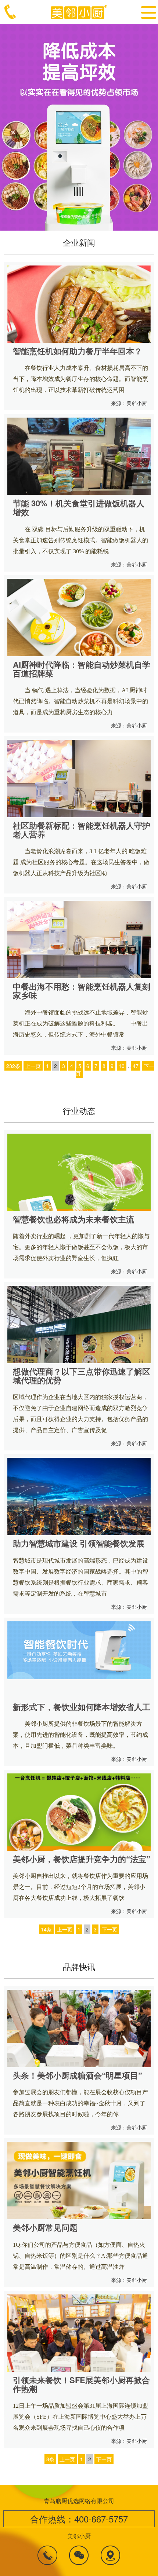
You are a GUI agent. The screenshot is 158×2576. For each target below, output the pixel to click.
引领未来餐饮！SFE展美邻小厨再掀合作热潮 (81, 2384)
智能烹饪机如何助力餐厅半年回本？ (78, 351)
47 (136, 1066)
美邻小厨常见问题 (45, 2227)
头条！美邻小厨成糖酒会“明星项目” (78, 2075)
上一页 (33, 1066)
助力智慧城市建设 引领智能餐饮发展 (79, 1543)
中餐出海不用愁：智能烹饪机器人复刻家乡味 (82, 991)
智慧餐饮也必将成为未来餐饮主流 (73, 1219)
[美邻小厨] (79, 11)
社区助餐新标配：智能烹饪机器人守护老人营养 (82, 830)
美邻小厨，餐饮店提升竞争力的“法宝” (82, 1859)
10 (122, 1066)
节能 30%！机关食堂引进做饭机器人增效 (79, 507)
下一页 (109, 1929)
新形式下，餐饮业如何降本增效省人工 (82, 1707)
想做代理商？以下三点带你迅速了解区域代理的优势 (82, 1376)
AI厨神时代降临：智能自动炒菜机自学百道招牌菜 (82, 669)
